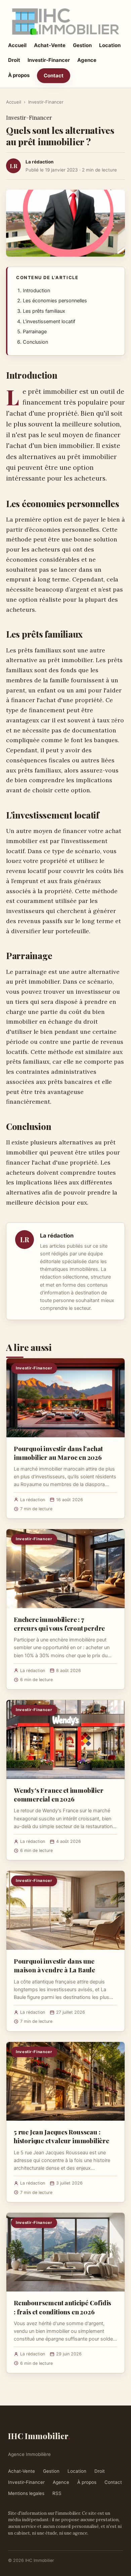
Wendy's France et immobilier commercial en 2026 (59, 1794)
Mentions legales (26, 2493)
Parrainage (35, 332)
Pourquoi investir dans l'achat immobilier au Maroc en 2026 (58, 1453)
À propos (19, 75)
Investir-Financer (49, 60)
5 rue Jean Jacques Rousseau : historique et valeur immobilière (61, 2136)
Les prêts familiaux (44, 311)
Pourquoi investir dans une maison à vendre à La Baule (54, 1965)
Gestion (82, 45)
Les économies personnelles (55, 301)
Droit (14, 60)
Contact (54, 75)
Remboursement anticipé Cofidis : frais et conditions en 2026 (62, 2307)
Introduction (36, 291)
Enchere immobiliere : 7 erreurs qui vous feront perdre (59, 1624)
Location (110, 45)
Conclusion (35, 342)
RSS (57, 2493)
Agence (87, 60)
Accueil (17, 45)
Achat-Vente (50, 45)
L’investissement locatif (49, 321)
